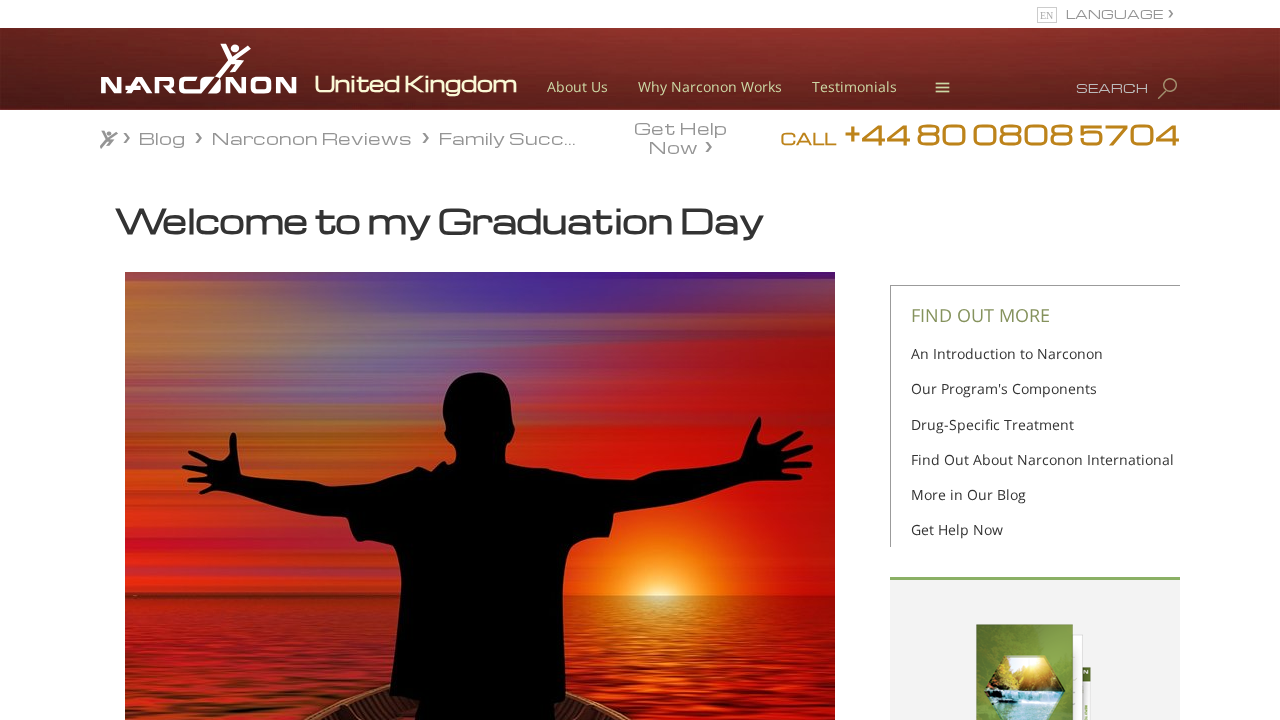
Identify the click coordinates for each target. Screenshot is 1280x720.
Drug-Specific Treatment (992, 424)
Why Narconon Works (710, 86)
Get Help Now (680, 136)
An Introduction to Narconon (1007, 353)
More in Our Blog (968, 494)
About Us (577, 86)
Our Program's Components (1004, 388)
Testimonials (854, 86)
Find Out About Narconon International (1042, 459)
